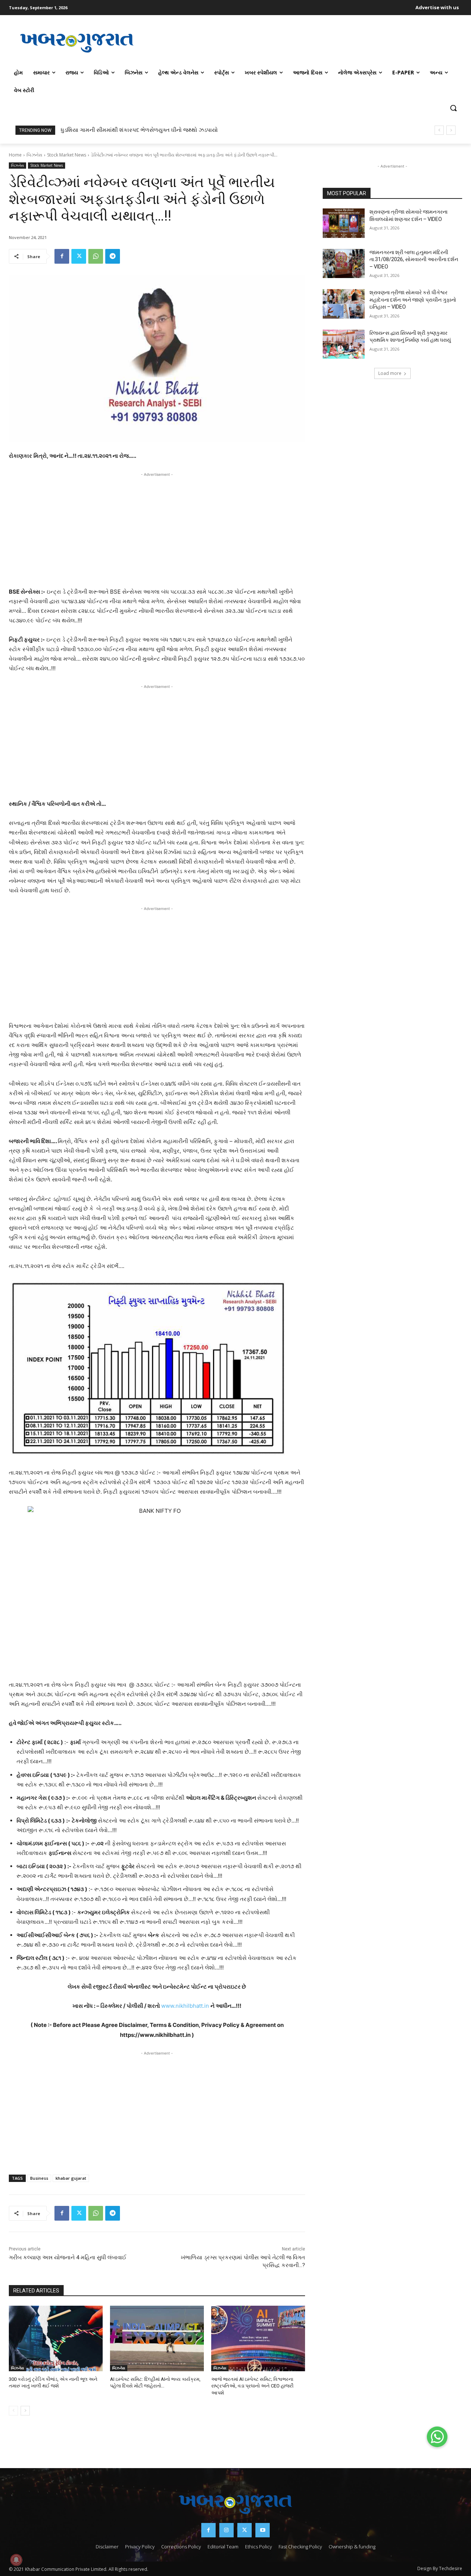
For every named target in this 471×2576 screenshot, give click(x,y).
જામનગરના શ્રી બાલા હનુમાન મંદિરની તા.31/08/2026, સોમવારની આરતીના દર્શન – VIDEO (414, 259)
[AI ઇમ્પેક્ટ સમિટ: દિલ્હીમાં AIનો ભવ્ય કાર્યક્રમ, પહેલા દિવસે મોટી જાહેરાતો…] (157, 2339)
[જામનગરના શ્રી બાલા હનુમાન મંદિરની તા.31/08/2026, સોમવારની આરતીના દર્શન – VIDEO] (344, 264)
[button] (453, 108)
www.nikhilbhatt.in (185, 2006)
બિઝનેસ (34, 155)
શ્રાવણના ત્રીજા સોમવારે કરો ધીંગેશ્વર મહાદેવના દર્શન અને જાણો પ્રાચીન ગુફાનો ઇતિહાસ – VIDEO (413, 300)
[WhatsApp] (96, 256)
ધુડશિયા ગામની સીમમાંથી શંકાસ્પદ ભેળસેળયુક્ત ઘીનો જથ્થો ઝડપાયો (139, 130)
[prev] (439, 130)
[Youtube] (263, 2530)
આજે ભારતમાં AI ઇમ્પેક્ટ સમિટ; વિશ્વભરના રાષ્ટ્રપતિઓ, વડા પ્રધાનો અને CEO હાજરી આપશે (252, 2386)
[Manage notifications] (16, 2560)
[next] (451, 130)
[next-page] (25, 2411)
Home (15, 155)
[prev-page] (13, 2411)
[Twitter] (79, 256)
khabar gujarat (71, 2178)
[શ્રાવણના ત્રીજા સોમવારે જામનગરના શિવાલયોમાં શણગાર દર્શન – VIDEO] (344, 223)
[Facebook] (62, 256)
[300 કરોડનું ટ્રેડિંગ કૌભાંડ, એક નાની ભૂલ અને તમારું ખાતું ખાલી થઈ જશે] (56, 2339)
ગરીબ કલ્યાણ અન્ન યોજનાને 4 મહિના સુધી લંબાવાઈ (68, 2257)
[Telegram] (113, 256)
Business (39, 2178)
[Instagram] (226, 2530)
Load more (390, 373)
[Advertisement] (304, 42)
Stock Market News (67, 155)
